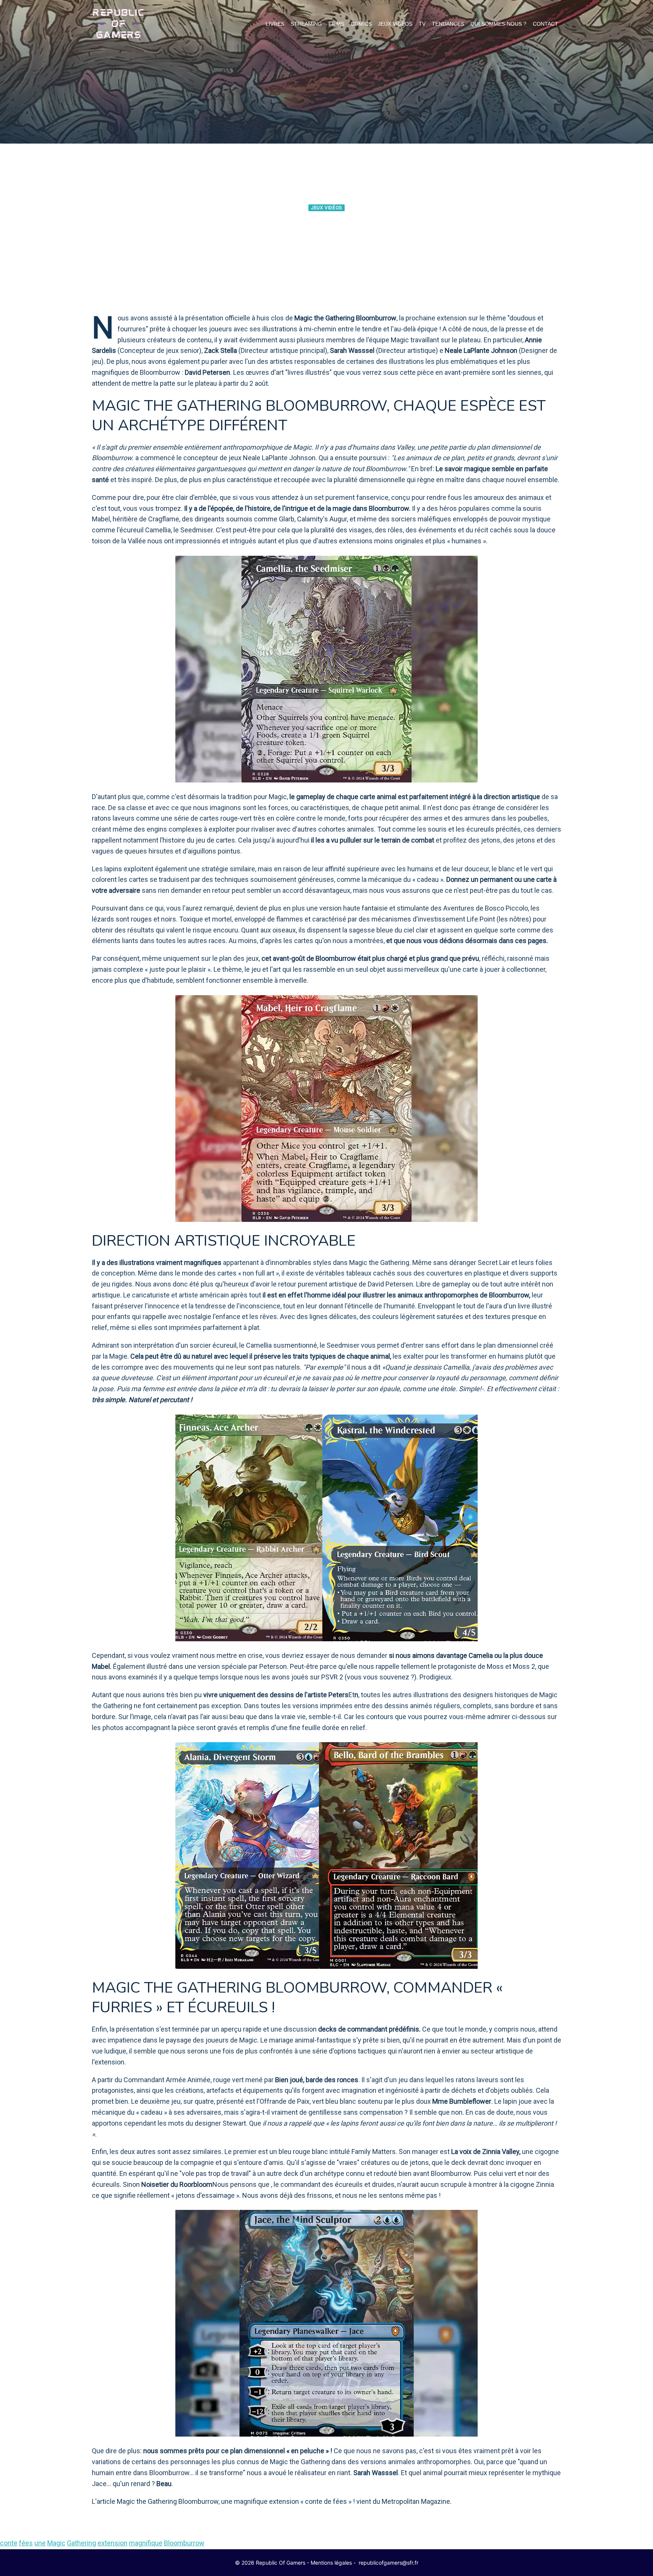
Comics (361, 24)
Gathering (81, 2543)
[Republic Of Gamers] (118, 24)
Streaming (306, 24)
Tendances (448, 24)
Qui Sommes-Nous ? (498, 24)
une (40, 2543)
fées (26, 2543)
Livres (275, 24)
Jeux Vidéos (395, 24)
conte (9, 2543)
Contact (545, 24)
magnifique (146, 2543)
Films (336, 24)
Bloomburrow (184, 2543)
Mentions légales (331, 2563)
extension (112, 2543)
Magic (56, 2543)
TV (422, 24)
